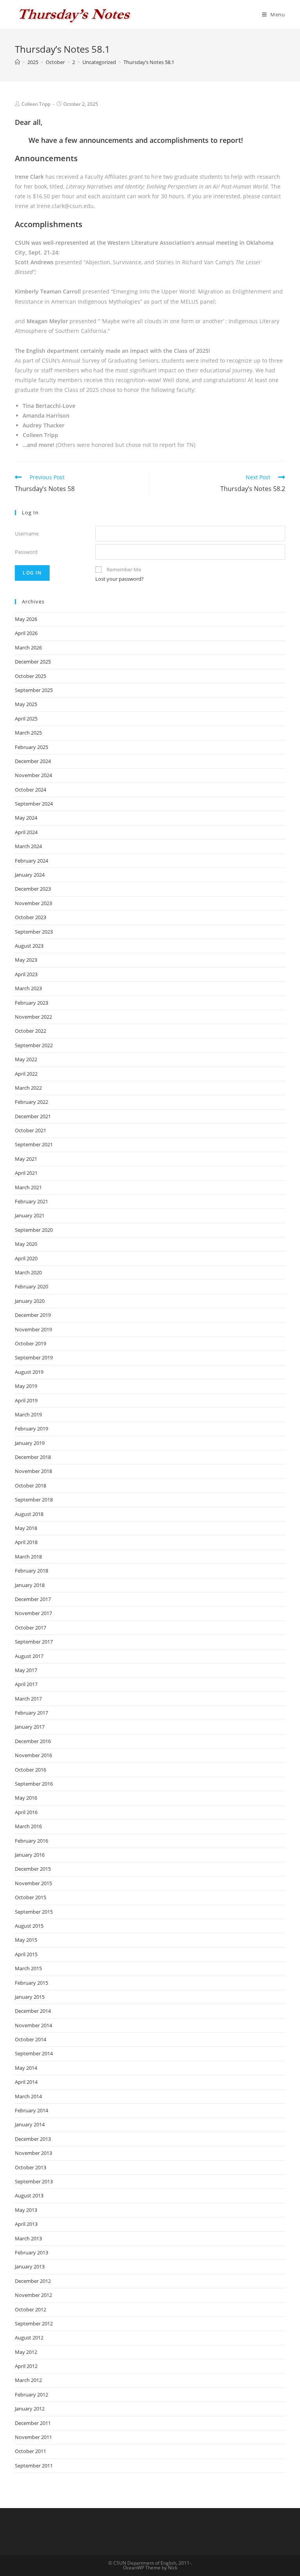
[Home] (17, 62)
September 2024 (34, 804)
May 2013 (26, 2210)
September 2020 (34, 1230)
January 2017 (30, 1727)
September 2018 (34, 1500)
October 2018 (30, 1485)
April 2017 (26, 1684)
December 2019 (33, 1315)
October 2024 (30, 790)
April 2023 (26, 974)
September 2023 (34, 932)
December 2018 (33, 1457)
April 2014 (26, 2082)
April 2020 (26, 1258)
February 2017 (31, 1713)
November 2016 (33, 1755)
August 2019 (29, 1372)
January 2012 (30, 2409)
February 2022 (31, 1102)
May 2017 (26, 1670)
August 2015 (29, 1926)
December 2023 (33, 889)
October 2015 (30, 1897)
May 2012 (26, 2352)
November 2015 (33, 1883)
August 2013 (29, 2195)
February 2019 (31, 1429)
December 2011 (33, 2423)
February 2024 (31, 861)
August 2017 (29, 1656)
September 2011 (34, 2466)
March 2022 (28, 1088)
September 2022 (34, 1045)
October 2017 (30, 1628)
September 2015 (34, 1912)
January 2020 (30, 1301)
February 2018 (31, 1571)
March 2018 (28, 1557)
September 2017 (34, 1642)
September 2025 (34, 690)
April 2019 (26, 1400)
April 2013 (26, 2224)
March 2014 (28, 2096)
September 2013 (34, 2181)
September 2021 (34, 1144)
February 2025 (31, 747)
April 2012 (26, 2366)
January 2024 (30, 875)
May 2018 (26, 1528)
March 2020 (28, 1272)
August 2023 (29, 946)
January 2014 (30, 2124)
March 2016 (28, 1826)
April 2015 (26, 1954)
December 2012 (33, 2281)
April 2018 (26, 1542)
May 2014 (26, 2068)
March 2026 (28, 648)
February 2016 (31, 1841)
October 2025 (30, 676)
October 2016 (30, 1770)
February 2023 (31, 1003)
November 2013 (33, 2153)
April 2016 (26, 1812)
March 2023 (28, 988)
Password (26, 552)
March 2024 (28, 846)
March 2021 (28, 1187)
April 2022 (26, 1074)
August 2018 (29, 1514)
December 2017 (33, 1599)
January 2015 (30, 1997)
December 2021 (33, 1116)
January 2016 (30, 1855)
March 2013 (28, 2238)
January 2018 (30, 1585)
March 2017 (28, 1699)
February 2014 (31, 2110)
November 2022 (33, 1017)
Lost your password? (120, 579)
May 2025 (26, 704)
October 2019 (30, 1343)
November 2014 (33, 2025)
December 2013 (33, 2139)
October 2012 (30, 2309)
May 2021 (26, 1159)
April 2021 (26, 1173)
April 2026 (26, 633)
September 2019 (34, 1357)
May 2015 (26, 1940)
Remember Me (124, 569)
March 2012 (28, 2380)
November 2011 (33, 2437)
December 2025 (33, 662)
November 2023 (33, 903)
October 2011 (30, 2451)
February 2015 (31, 1983)
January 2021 (30, 1215)
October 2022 (30, 1031)
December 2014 (33, 2011)
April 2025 (26, 719)
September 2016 (34, 1784)
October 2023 (30, 917)
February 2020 (31, 1286)
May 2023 (26, 960)
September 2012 (34, 2323)
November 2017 (33, 1613)
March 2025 (28, 733)
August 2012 (29, 2338)
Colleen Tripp (36, 104)
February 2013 (31, 2252)
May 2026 (26, 619)
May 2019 (26, 1386)
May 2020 (26, 1244)
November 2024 (33, 775)
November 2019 (33, 1329)
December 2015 (33, 1869)
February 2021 (31, 1201)
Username (27, 534)
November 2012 (33, 2295)
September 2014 (34, 2053)
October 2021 (30, 1130)
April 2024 (26, 832)
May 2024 (26, 818)
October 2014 (30, 2039)
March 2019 (28, 1414)
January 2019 (30, 1443)
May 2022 (26, 1059)
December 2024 (33, 761)
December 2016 (33, 1741)
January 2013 (30, 2266)
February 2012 (31, 2395)
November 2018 (33, 1471)
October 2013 (30, 2167)
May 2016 (26, 1798)
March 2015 (28, 1968)
